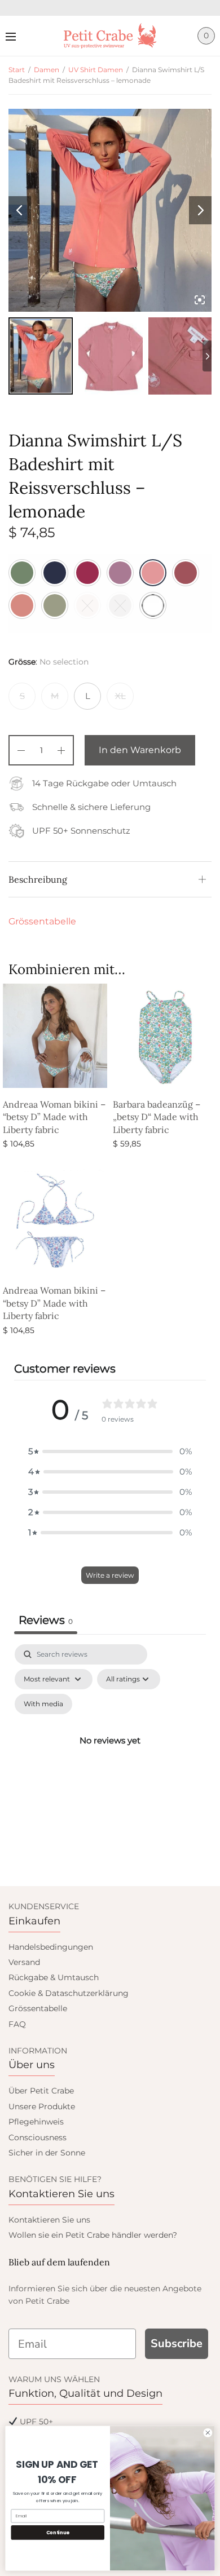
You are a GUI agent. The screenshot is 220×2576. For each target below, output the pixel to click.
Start (17, 70)
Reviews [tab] (46, 1620)
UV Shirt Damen (96, 70)
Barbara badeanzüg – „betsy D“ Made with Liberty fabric (157, 1117)
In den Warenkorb (140, 750)
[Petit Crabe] (110, 36)
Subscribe (177, 2343)
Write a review (110, 1575)
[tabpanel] (110, 1754)
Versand (24, 1962)
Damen (47, 70)
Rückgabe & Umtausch (54, 1977)
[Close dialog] (208, 2433)
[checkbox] (43, 1704)
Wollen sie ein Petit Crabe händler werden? (93, 2235)
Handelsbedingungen (51, 1947)
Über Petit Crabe (41, 2091)
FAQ (17, 2024)
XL (120, 696)
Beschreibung (38, 879)
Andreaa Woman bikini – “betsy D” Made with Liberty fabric (54, 1117)
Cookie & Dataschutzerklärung (69, 1993)
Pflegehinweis (36, 2122)
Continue (58, 2533)
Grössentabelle (42, 921)
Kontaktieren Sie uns (49, 2220)
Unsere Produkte (42, 2106)
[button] (110, 1451)
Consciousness (38, 2137)
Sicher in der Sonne (47, 2153)
